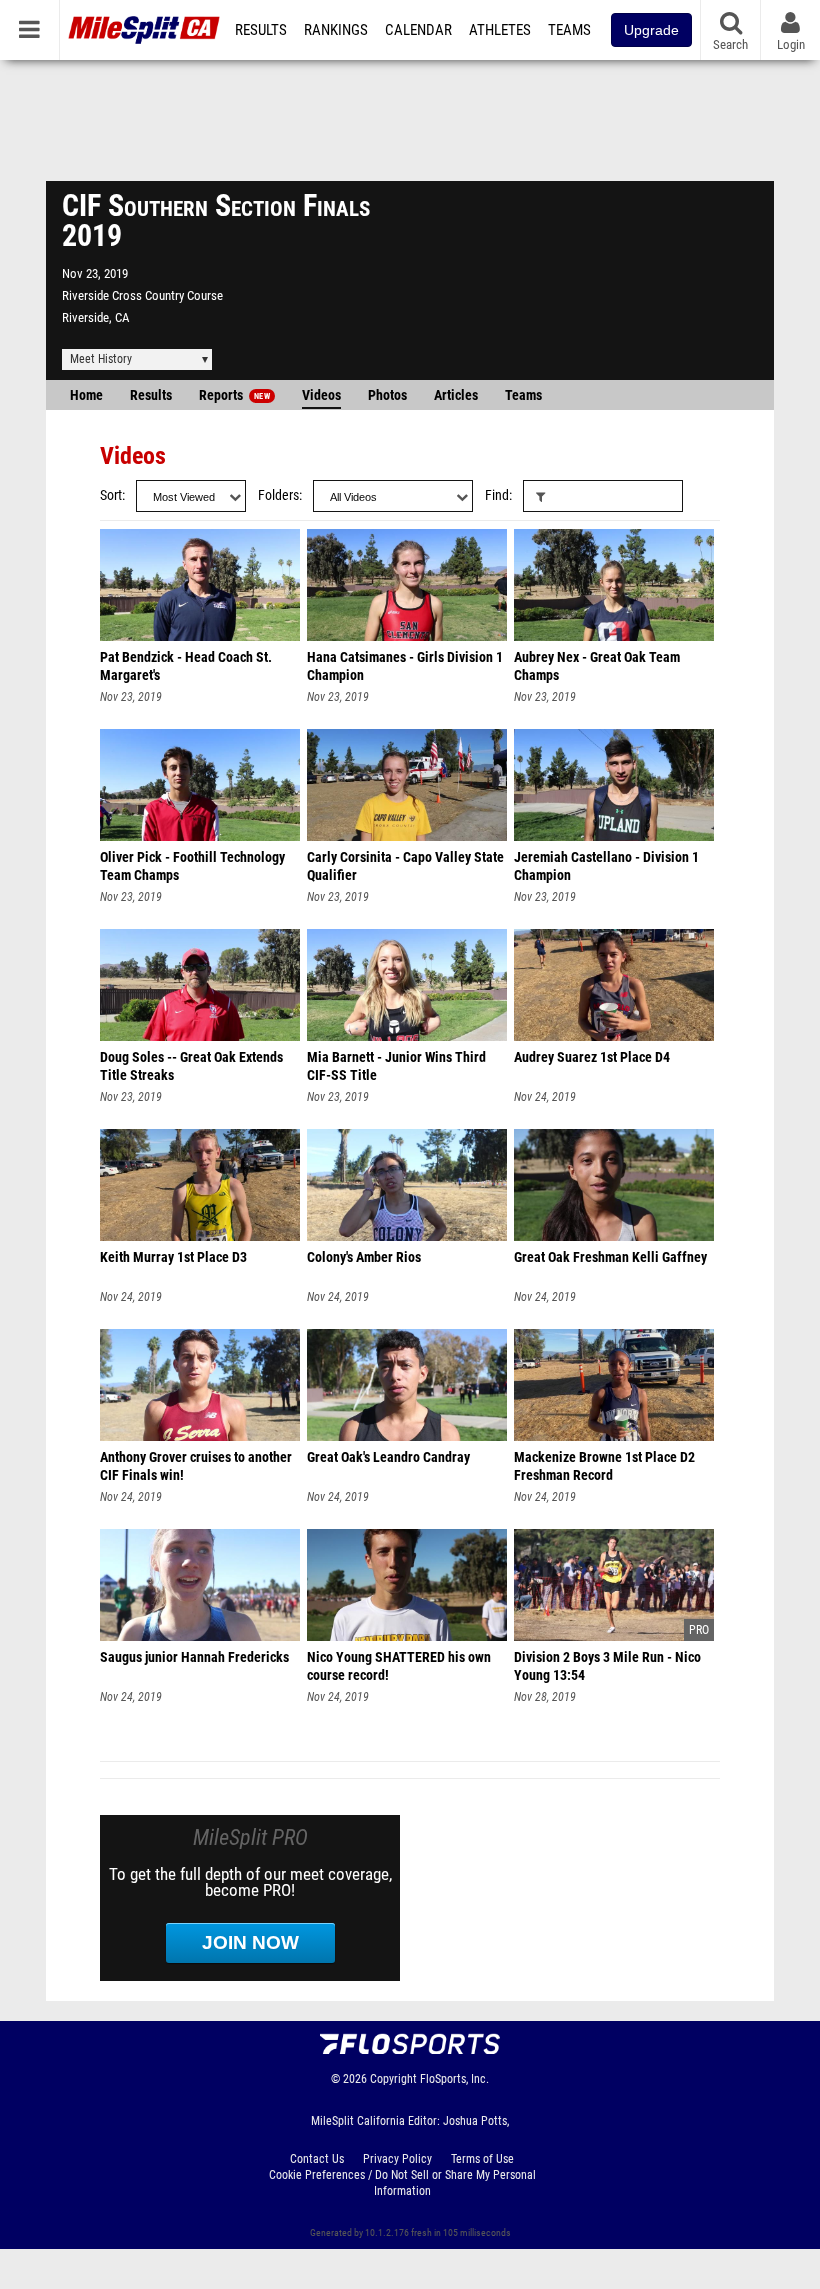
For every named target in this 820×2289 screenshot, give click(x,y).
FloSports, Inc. (454, 2079)
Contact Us (317, 2159)
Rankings (336, 30)
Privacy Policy (397, 2159)
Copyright (393, 2079)
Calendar (418, 30)
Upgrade (651, 30)
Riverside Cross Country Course (142, 295)
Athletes (500, 30)
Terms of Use (482, 2159)
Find (497, 495)
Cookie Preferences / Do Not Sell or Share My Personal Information (402, 2183)
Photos (387, 395)
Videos (321, 395)
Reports (234, 395)
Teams (569, 30)
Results (261, 30)
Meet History (101, 359)
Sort (111, 495)
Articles (456, 395)
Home (86, 395)
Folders (278, 495)
